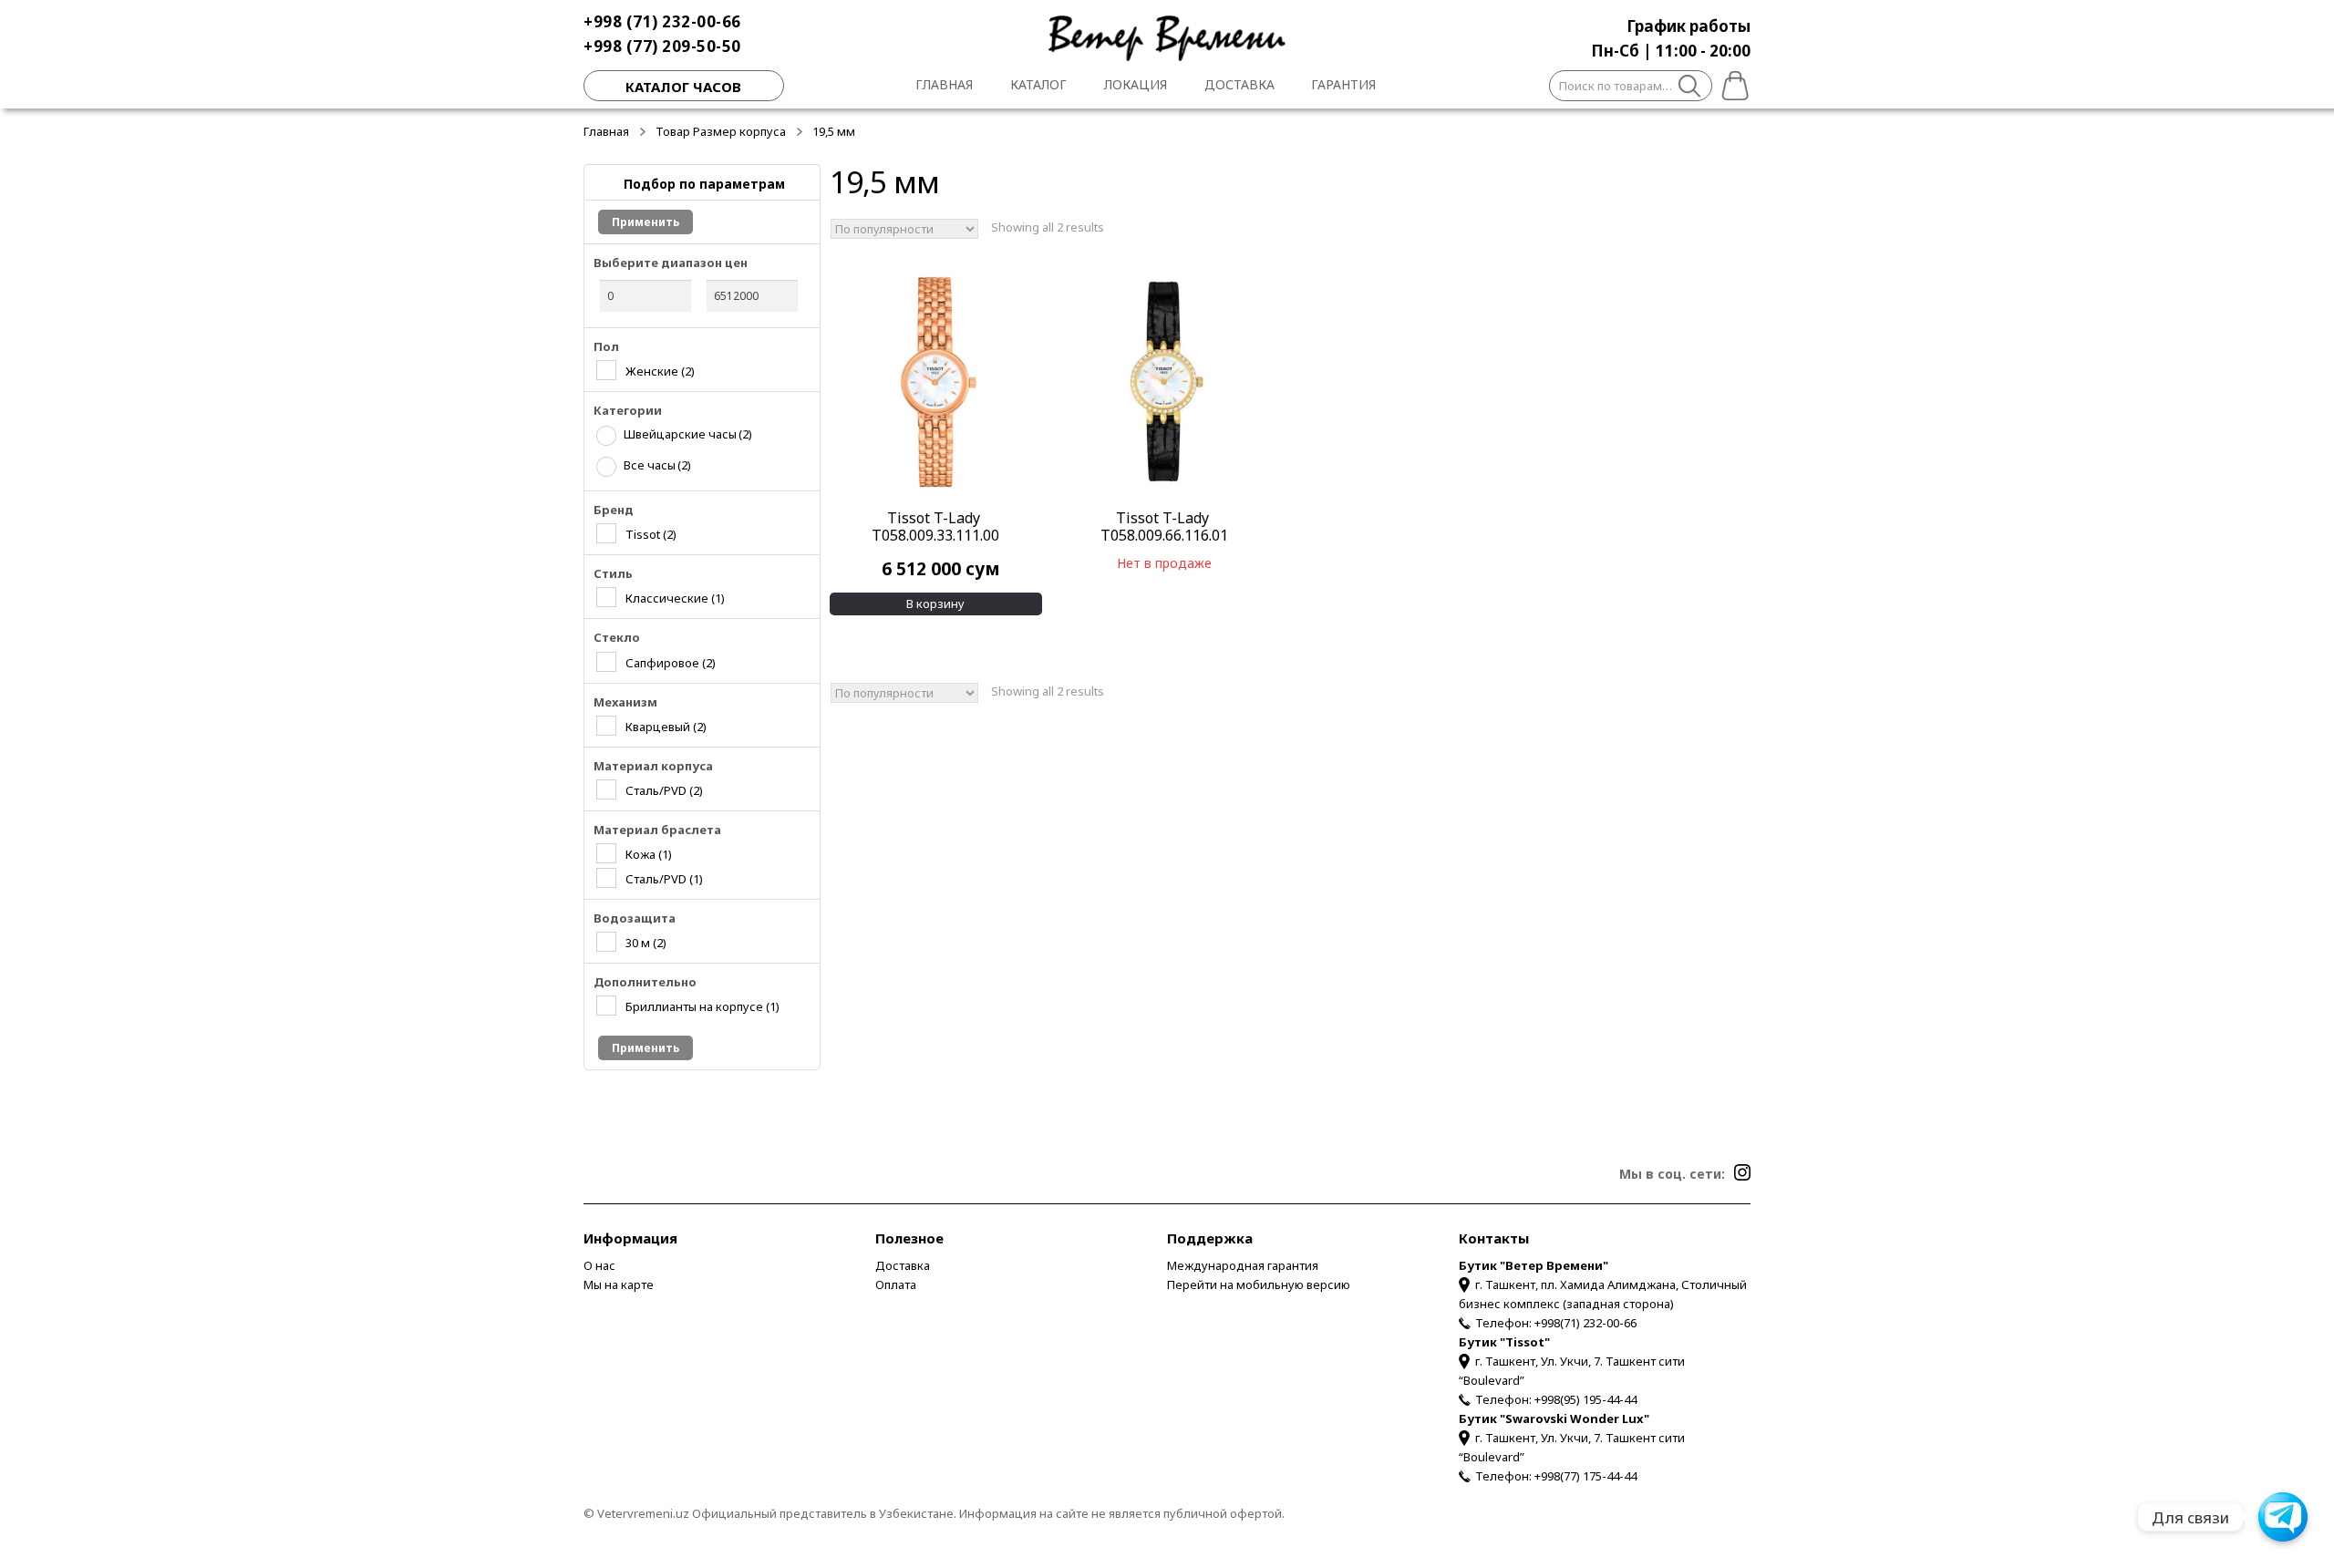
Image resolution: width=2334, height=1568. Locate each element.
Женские (660, 371)
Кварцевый (666, 726)
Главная (944, 84)
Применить (645, 222)
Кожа (649, 854)
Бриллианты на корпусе (702, 1006)
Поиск (1690, 88)
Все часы (657, 465)
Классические (675, 598)
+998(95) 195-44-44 (1585, 1399)
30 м (646, 942)
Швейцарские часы (688, 434)
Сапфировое (671, 662)
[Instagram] (1742, 1172)
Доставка (1239, 84)
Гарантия (1343, 84)
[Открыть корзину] (1731, 83)
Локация (1136, 84)
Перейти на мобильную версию (1259, 1284)
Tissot (651, 534)
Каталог (1038, 84)
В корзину (935, 603)
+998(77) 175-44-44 (1585, 1476)
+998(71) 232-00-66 (1585, 1323)
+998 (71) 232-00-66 (662, 21)
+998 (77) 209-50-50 (662, 46)
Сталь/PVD (664, 790)
